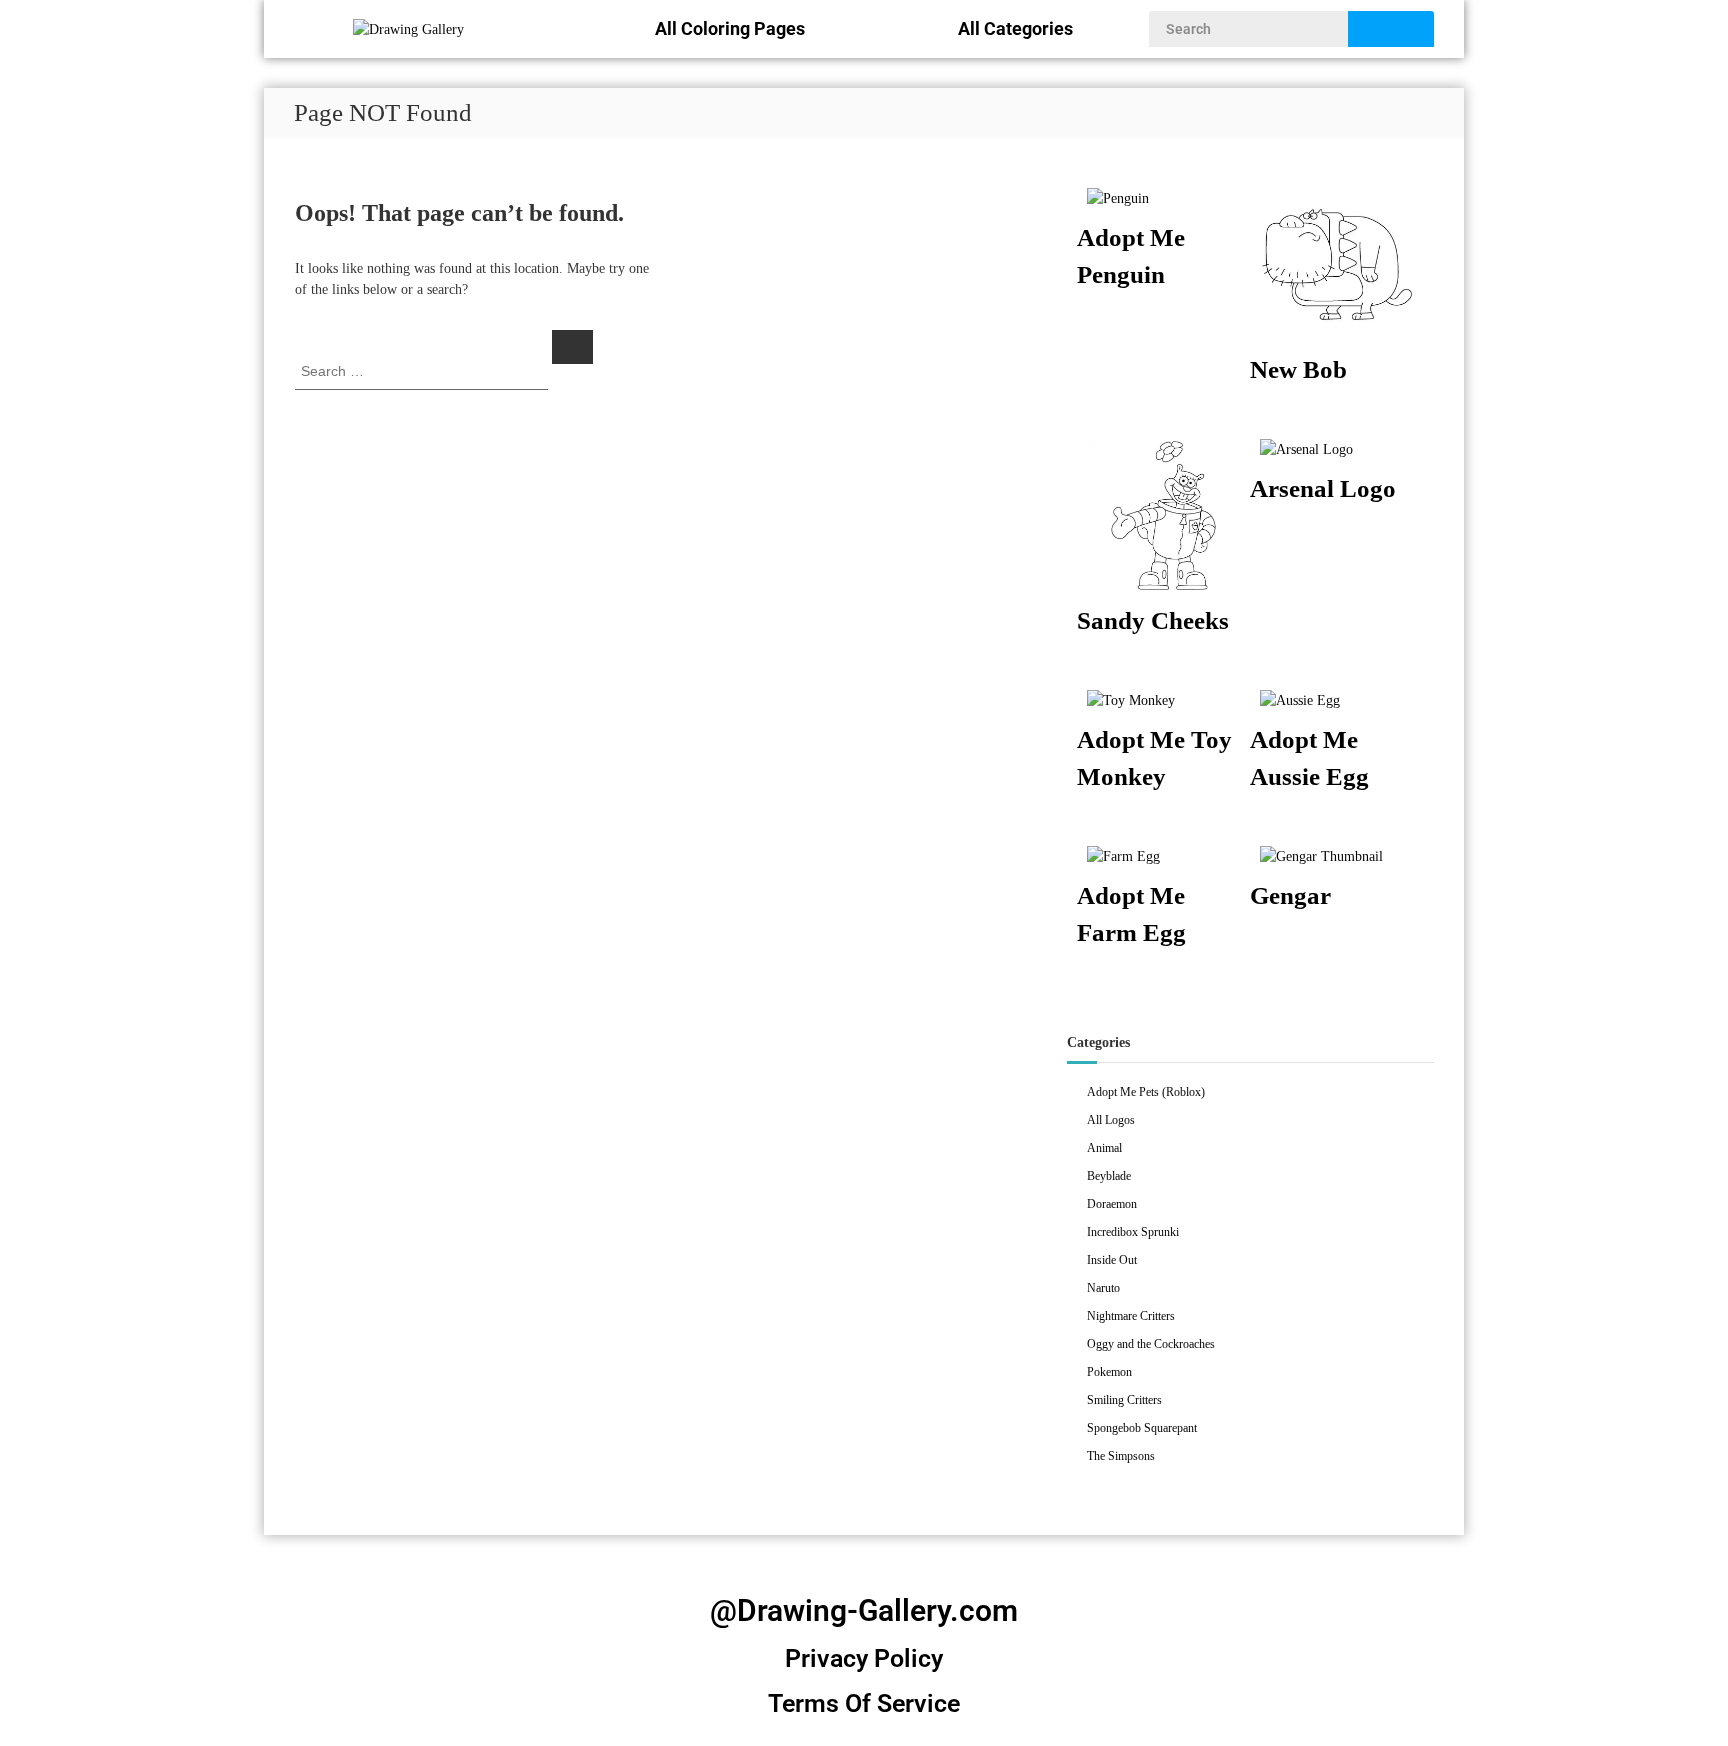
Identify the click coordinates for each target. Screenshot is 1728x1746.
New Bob (1298, 369)
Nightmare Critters (1131, 1316)
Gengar (1290, 895)
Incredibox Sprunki (1133, 1232)
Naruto (1103, 1288)
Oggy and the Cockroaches (1151, 1344)
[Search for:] (423, 370)
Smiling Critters (1124, 1400)
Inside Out (1112, 1260)
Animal (1104, 1148)
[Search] (572, 347)
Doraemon (1112, 1204)
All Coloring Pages (730, 28)
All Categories (1015, 28)
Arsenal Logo (1323, 488)
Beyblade (1109, 1176)
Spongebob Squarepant (1142, 1428)
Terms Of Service (864, 1703)
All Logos (1111, 1120)
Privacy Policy (864, 1658)
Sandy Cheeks (1153, 620)
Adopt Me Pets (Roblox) (1146, 1092)
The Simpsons (1121, 1456)
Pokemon (1109, 1372)
